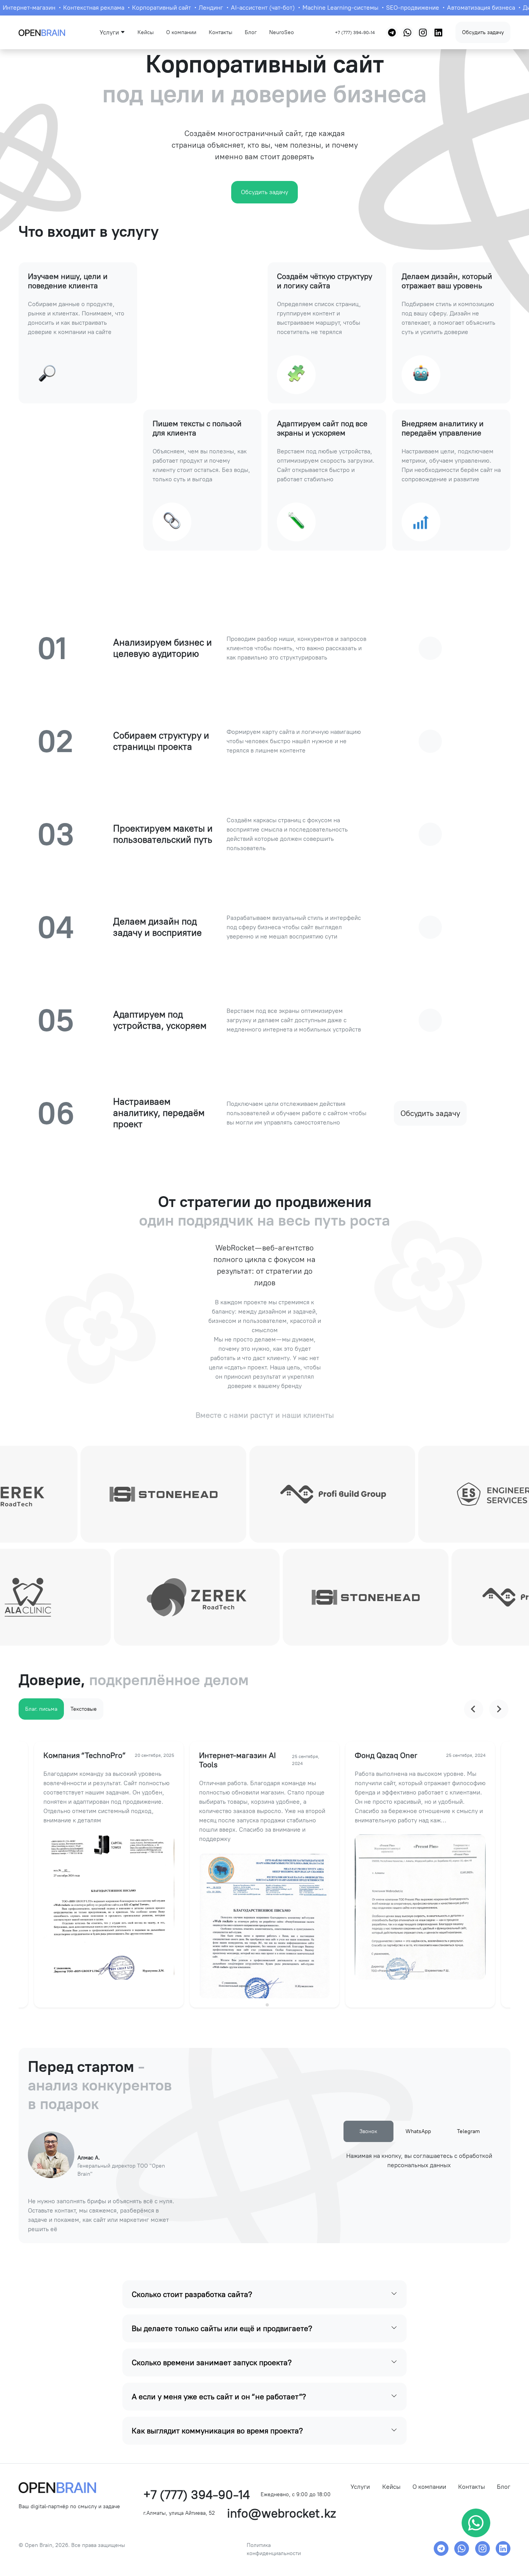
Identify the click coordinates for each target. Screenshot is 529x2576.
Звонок (368, 2131)
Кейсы (146, 32)
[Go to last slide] (474, 1709)
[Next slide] (499, 1709)
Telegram (468, 2131)
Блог (251, 32)
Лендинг (206, 8)
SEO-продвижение (408, 8)
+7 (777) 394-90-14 (355, 33)
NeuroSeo (282, 32)
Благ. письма (41, 1709)
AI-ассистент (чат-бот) (258, 8)
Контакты (221, 32)
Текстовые (84, 1709)
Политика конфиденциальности (274, 2549)
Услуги (360, 2487)
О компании (181, 32)
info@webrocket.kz (281, 2513)
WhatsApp (418, 2131)
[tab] (262, 2005)
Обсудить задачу (483, 32)
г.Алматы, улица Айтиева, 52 (179, 2513)
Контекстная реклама (89, 8)
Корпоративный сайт (157, 8)
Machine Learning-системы (336, 8)
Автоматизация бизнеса (476, 8)
